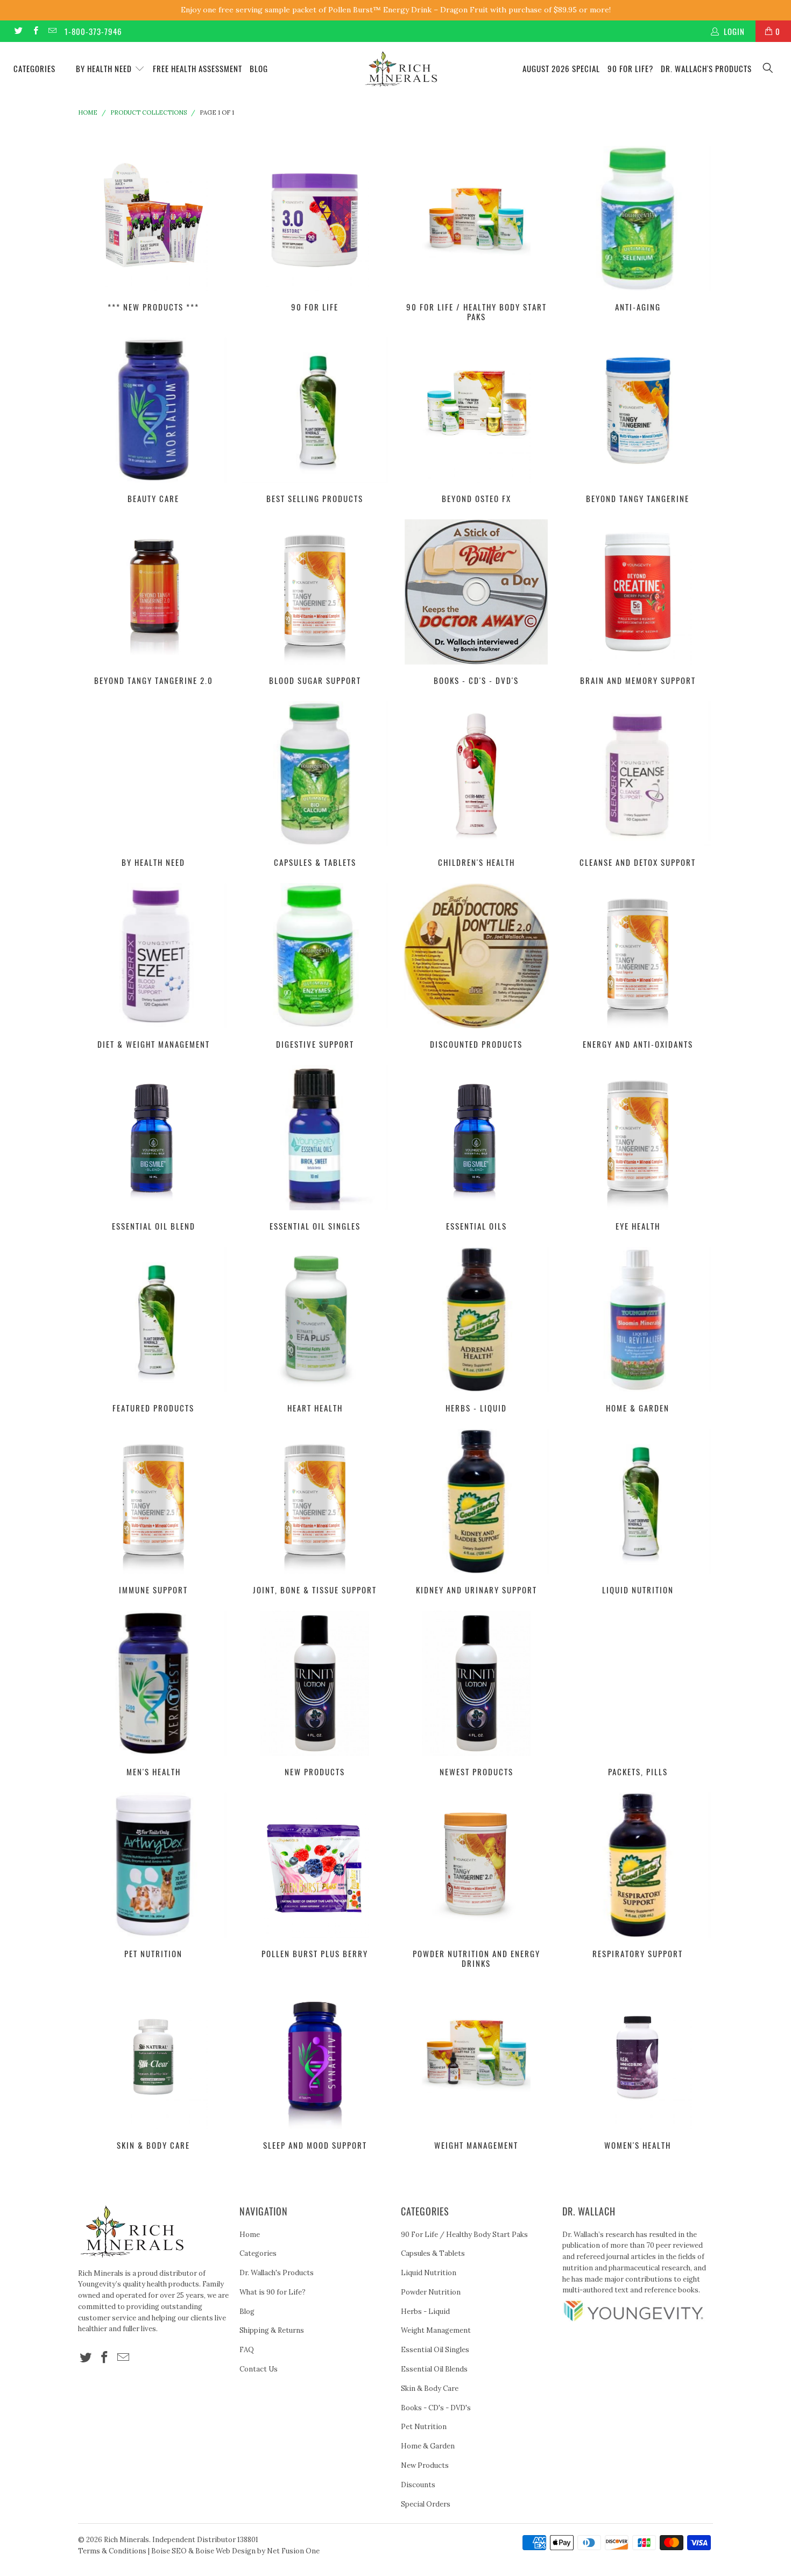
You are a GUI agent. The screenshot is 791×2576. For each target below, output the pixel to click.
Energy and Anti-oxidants (638, 966)
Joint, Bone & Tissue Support (315, 1512)
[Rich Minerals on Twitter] (18, 31)
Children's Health (476, 784)
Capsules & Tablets (315, 784)
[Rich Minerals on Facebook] (35, 31)
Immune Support (153, 1512)
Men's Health (153, 1693)
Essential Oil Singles (315, 1148)
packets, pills (638, 1693)
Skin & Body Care (153, 2067)
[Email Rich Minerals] (52, 31)
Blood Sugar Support (315, 602)
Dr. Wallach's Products (706, 68)
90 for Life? (630, 68)
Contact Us (259, 2369)
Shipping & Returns (272, 2330)
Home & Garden (428, 2446)
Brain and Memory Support (638, 602)
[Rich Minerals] (401, 64)
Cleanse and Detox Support (638, 784)
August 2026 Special (561, 68)
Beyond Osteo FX (476, 420)
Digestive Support (315, 966)
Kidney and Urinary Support (476, 1512)
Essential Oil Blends (434, 2369)
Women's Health (638, 2067)
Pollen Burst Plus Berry (315, 1875)
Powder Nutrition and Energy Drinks (476, 1880)
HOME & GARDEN (638, 1330)
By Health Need (105, 68)
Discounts (418, 2485)
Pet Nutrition (153, 1875)
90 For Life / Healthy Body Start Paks (476, 234)
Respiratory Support (638, 1875)
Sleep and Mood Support (315, 2067)
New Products (315, 1693)
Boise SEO (169, 2551)
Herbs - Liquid (476, 1330)
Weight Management (476, 2067)
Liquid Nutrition (638, 1512)
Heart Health (315, 1330)
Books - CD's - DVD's (476, 602)
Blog (259, 68)
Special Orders (426, 2504)
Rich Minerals (126, 2540)
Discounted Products (476, 966)
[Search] (768, 69)
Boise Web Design (225, 2551)
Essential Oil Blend (153, 1148)
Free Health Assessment (197, 68)
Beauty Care (153, 420)
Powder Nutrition (431, 2292)
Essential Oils (476, 1148)
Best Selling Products (315, 420)
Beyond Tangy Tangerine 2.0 (153, 602)
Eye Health (638, 1148)
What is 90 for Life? (273, 2292)
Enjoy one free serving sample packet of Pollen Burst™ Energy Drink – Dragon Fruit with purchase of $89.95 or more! (396, 10)
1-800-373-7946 (93, 31)
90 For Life (315, 229)
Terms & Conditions (112, 2551)
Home (250, 2235)
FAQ (247, 2350)
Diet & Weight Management (153, 966)
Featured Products (153, 1330)
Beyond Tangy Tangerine (638, 420)
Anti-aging (638, 229)
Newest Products (476, 1693)
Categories (36, 68)
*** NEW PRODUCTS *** (153, 229)
